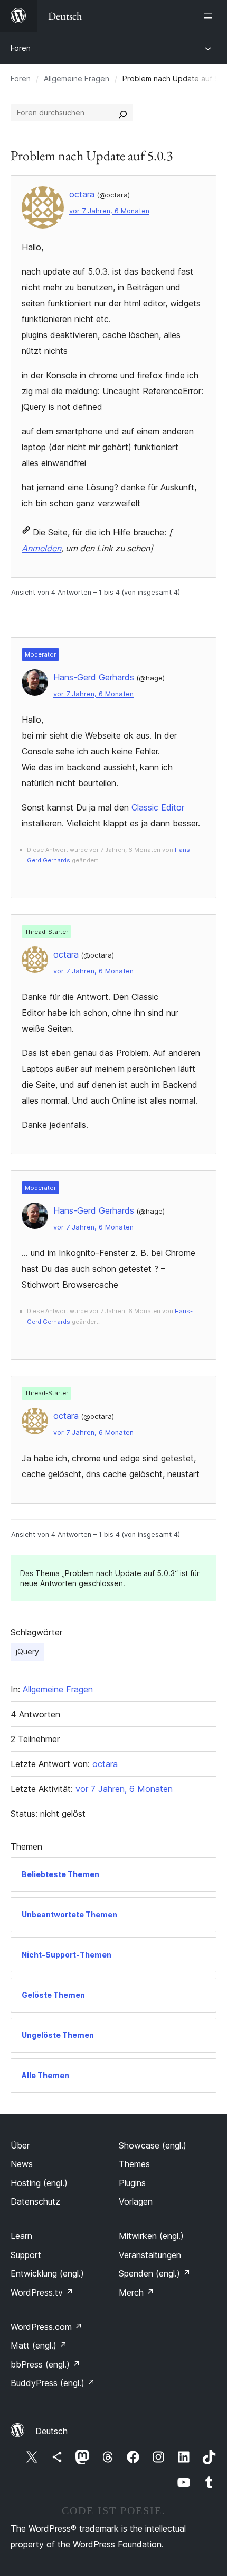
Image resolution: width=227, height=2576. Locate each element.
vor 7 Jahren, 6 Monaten (109, 211)
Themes (134, 2164)
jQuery (27, 1651)
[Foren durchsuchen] (123, 113)
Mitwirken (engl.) (151, 2236)
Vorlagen (136, 2201)
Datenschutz (35, 2201)
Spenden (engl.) (155, 2273)
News (22, 2164)
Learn (21, 2236)
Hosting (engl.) (39, 2183)
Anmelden (41, 548)
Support (26, 2255)
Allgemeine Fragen (77, 79)
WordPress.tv (42, 2292)
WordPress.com (46, 2327)
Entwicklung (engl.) (47, 2273)
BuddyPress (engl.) (53, 2383)
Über (20, 2145)
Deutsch (51, 2431)
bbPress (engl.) (45, 2364)
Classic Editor (158, 807)
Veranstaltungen (150, 2255)
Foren (21, 48)
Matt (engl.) (39, 2345)
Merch (136, 2292)
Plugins (132, 2183)
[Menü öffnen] (210, 16)
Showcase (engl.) (153, 2145)
